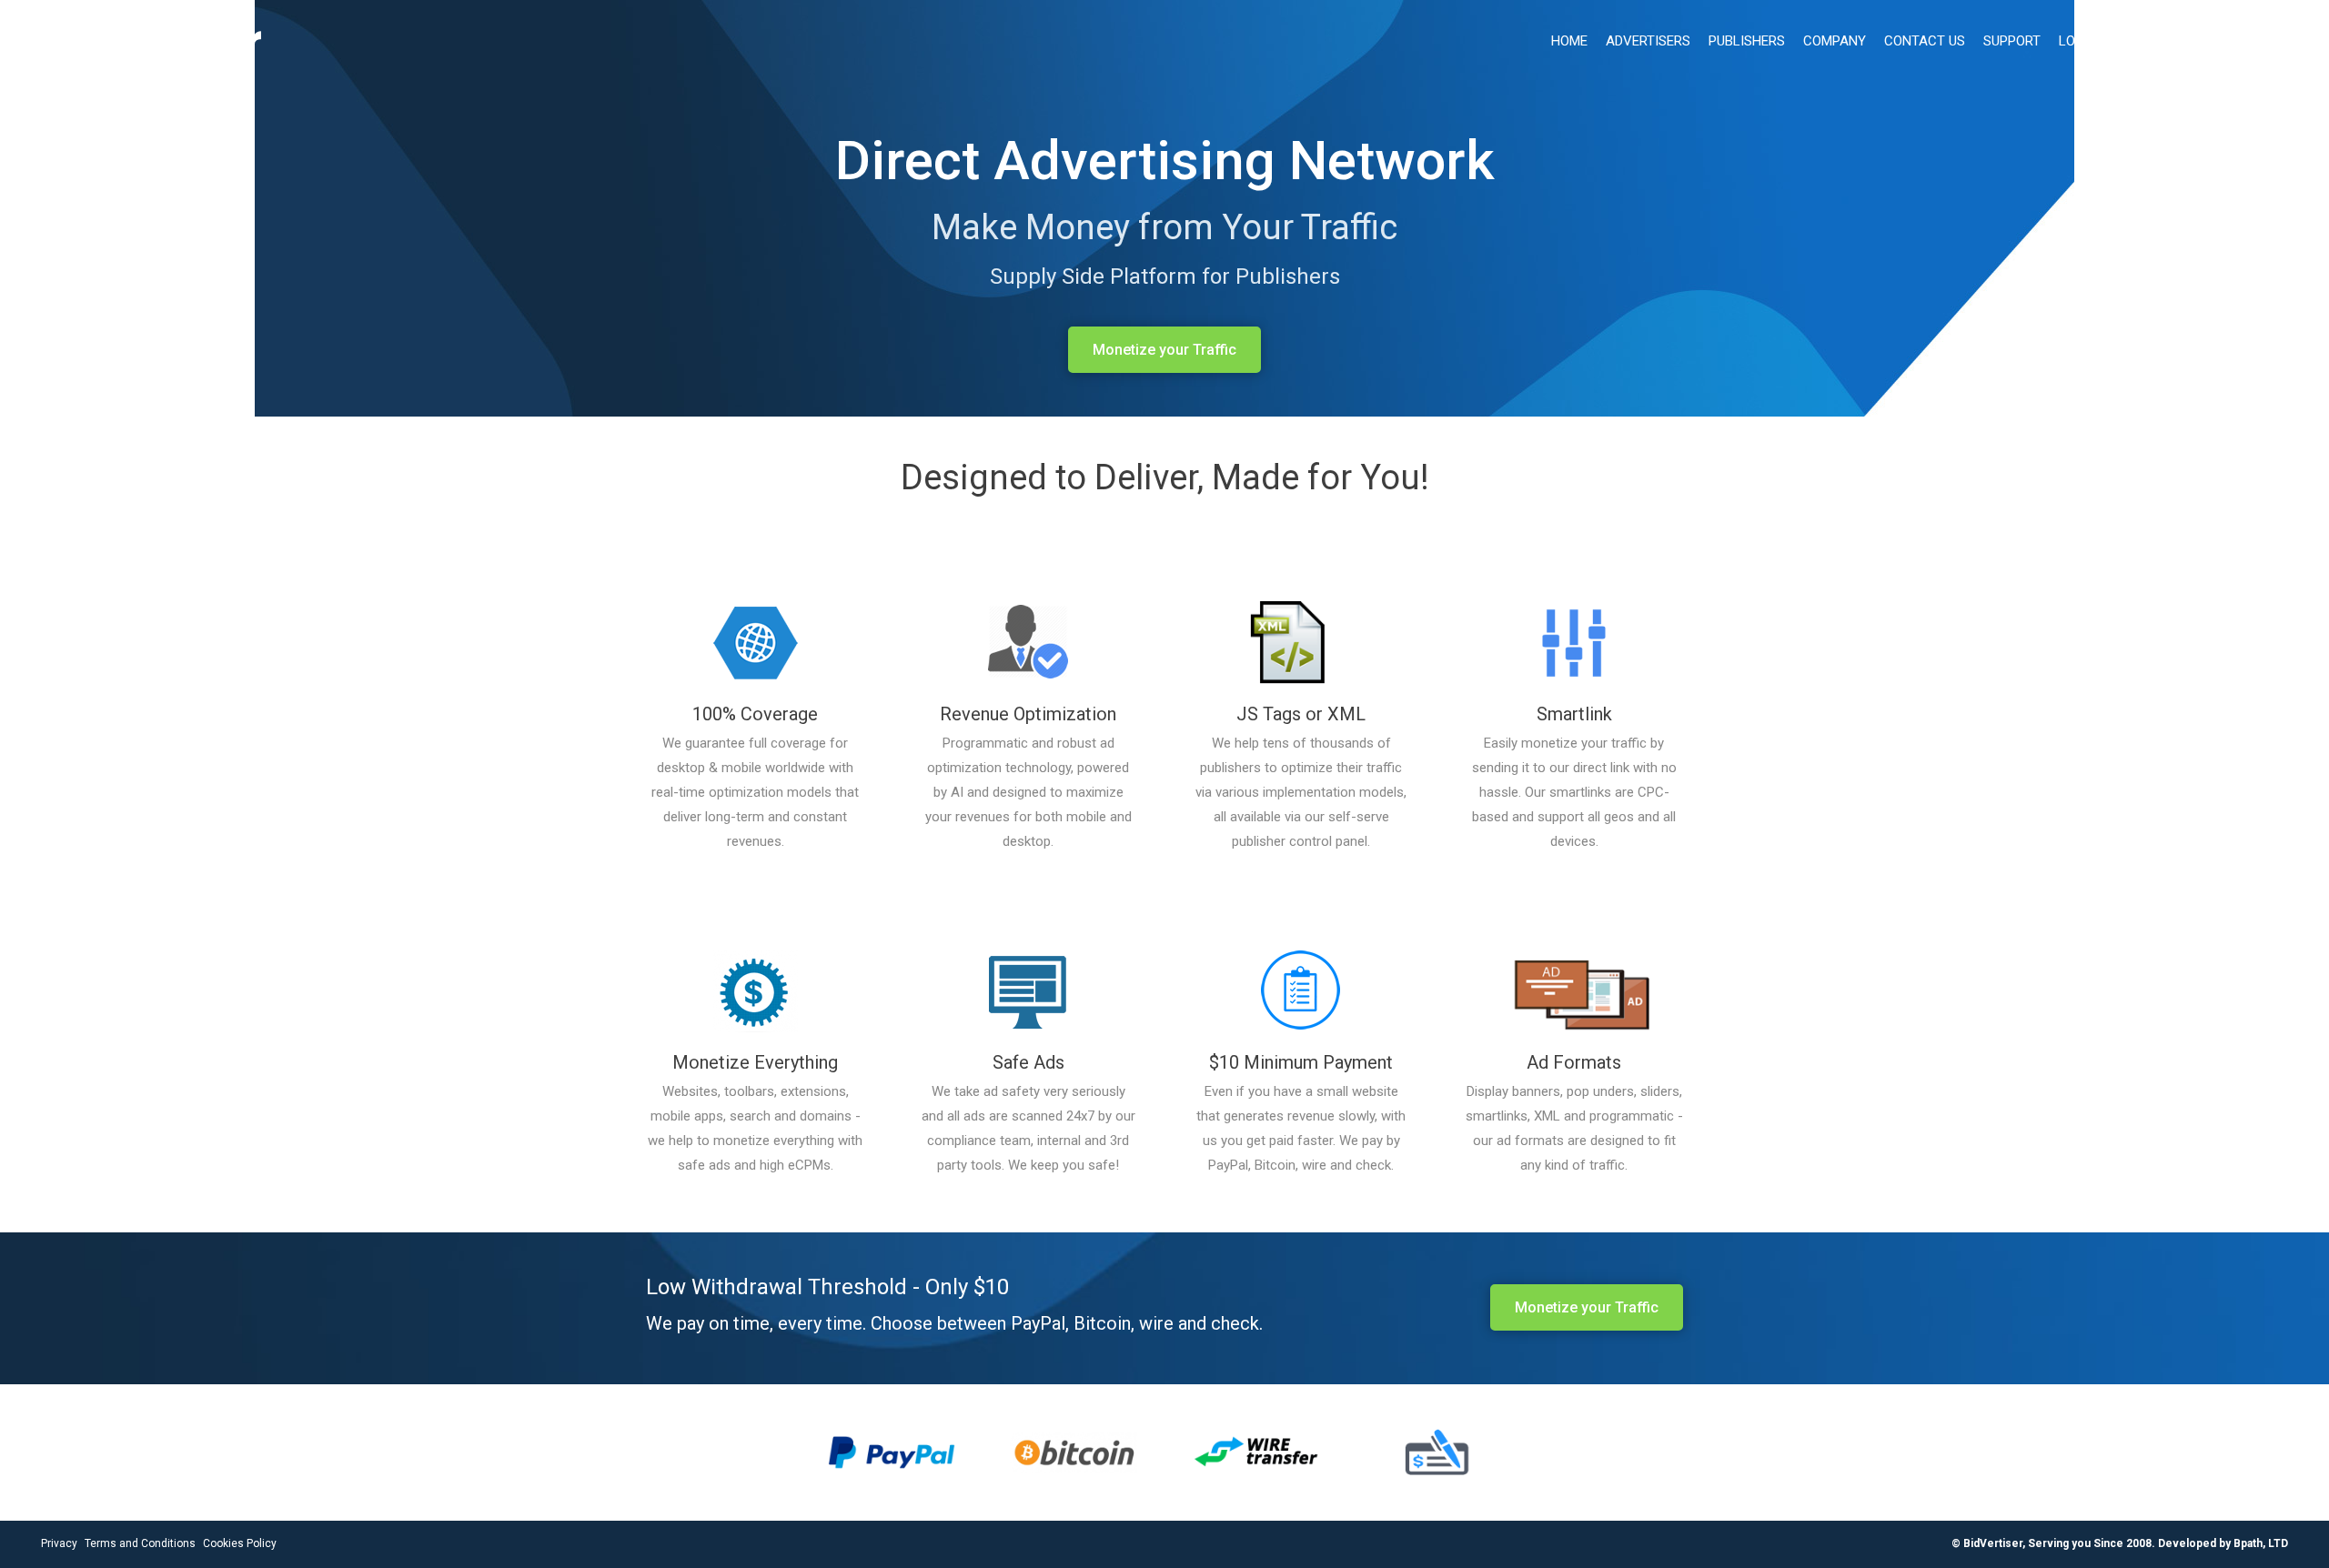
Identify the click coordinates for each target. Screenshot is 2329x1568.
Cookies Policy (240, 1543)
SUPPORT (2012, 41)
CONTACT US (1925, 41)
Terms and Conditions (140, 1543)
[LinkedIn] (2278, 42)
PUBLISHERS (1747, 41)
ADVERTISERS (1648, 41)
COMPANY (1835, 41)
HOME (1569, 41)
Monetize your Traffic (1164, 350)
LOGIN (2078, 41)
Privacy (59, 1543)
